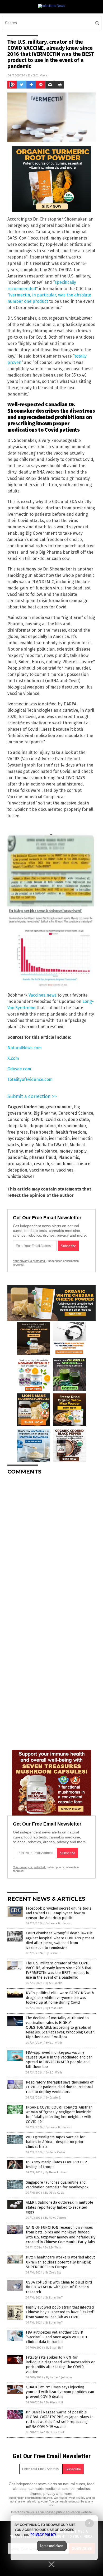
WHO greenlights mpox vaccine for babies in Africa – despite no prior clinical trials (55, 2142)
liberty (27, 1145)
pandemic (17, 1157)
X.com (13, 1058)
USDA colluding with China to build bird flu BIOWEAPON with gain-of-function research (59, 2287)
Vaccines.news (43, 995)
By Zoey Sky (53, 2273)
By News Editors (56, 2172)
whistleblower (21, 1176)
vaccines (65, 1170)
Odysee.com (19, 1069)
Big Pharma (45, 1113)
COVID (38, 1119)
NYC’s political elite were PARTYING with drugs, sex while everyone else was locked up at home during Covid (60, 1998)
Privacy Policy (43, 2535)
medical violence (41, 1151)
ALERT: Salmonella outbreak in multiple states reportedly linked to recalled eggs (60, 2207)
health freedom (71, 1132)
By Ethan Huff (54, 2008)
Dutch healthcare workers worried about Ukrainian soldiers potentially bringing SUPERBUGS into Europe (60, 2262)
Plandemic (69, 1157)
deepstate (17, 1126)
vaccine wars (42, 1170)
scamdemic (62, 1164)
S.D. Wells (40, 75)
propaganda (20, 1164)
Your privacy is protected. (29, 1261)
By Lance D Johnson (58, 1923)
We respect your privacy (69, 2498)
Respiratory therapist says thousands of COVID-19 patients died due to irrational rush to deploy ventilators (60, 2087)
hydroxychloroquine (27, 1138)
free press (18, 1132)
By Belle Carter (55, 2152)
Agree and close (52, 2546)
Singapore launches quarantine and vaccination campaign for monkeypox (57, 2185)
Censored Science (76, 1113)
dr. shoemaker (72, 1126)
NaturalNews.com (25, 1048)
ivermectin (59, 1138)
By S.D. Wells (54, 1983)
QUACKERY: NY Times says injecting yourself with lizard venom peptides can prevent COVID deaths (60, 2392)
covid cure (56, 1119)
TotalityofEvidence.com (30, 1079)
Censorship (18, 1119)
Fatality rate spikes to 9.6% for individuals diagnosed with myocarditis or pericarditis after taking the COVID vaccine (60, 2365)
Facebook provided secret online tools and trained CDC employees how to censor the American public (59, 1913)
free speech (42, 1132)
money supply (73, 1151)
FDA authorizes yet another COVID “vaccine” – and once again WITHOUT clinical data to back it (57, 2337)
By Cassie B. (53, 1953)
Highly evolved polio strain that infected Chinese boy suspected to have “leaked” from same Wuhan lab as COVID (60, 2312)
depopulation (43, 1126)
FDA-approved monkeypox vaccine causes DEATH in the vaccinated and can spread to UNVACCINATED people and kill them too (59, 2060)
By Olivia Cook (55, 2193)
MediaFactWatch (52, 1145)
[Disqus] (51, 1545)
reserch (41, 1164)
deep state (78, 1119)
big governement (55, 1107)
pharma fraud (43, 1157)
